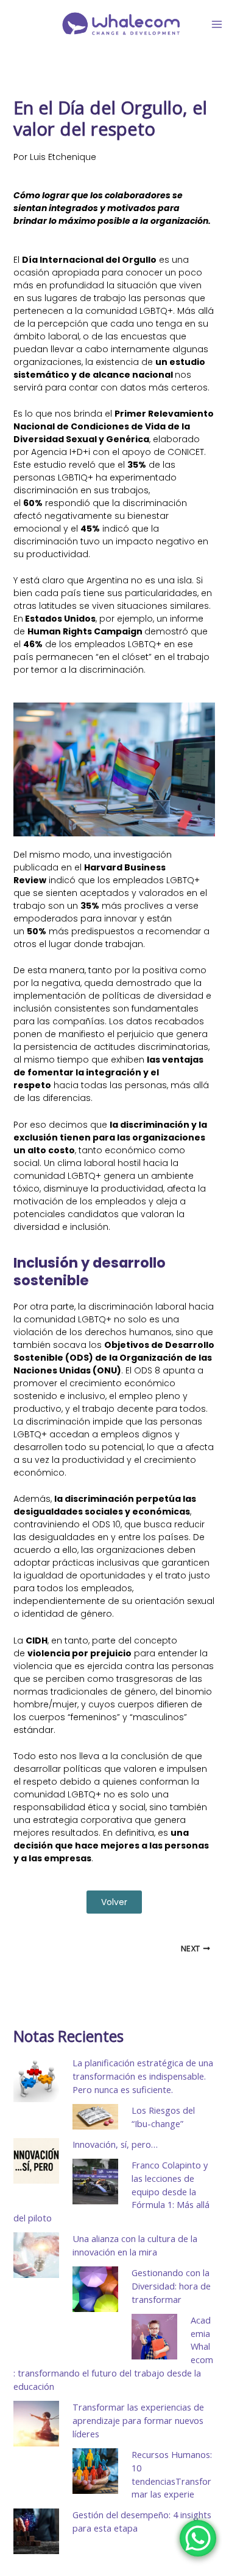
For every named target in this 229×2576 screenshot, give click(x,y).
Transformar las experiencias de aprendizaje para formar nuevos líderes (138, 2420)
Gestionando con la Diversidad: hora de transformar (171, 2286)
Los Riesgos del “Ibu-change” (163, 2117)
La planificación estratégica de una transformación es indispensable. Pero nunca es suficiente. (143, 2076)
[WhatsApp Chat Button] (198, 2538)
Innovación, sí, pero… (115, 2144)
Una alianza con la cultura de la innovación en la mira (135, 2245)
